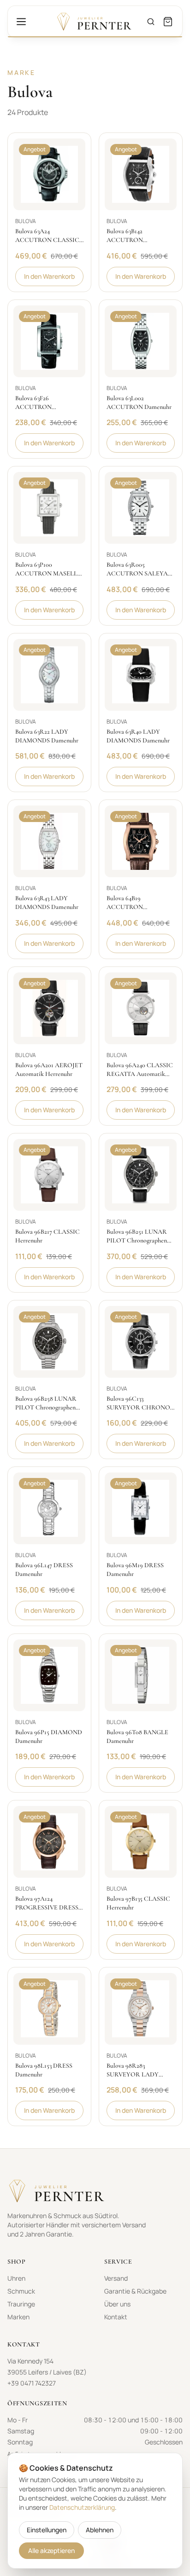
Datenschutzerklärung (82, 2507)
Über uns (117, 2304)
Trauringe (21, 2304)
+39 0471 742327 (32, 2383)
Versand (116, 2278)
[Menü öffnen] (21, 22)
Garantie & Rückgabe (135, 2291)
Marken (18, 2317)
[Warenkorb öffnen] (168, 22)
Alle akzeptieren (51, 2550)
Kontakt (116, 2317)
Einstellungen (47, 2530)
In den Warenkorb (49, 276)
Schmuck (21, 2291)
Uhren (16, 2278)
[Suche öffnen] (151, 22)
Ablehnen (100, 2530)
